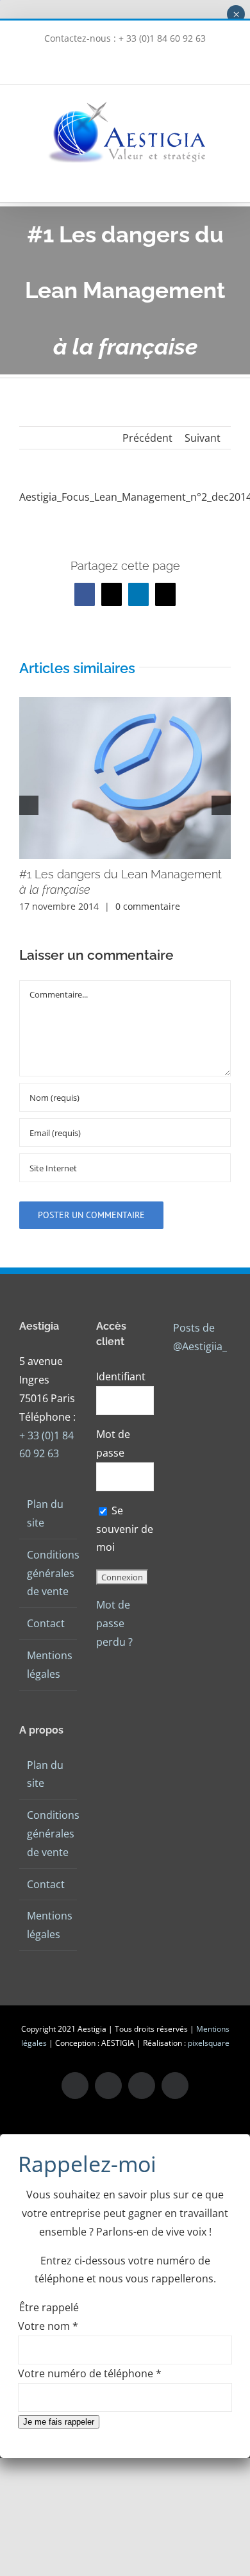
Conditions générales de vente (49, 1573)
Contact (46, 1623)
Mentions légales (49, 1665)
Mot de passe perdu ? (114, 1623)
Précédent (147, 438)
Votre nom (48, 2326)
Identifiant (121, 1376)
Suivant (203, 438)
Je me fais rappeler (59, 2422)
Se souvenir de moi (125, 1529)
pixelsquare (209, 2043)
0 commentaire (148, 906)
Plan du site (45, 1513)
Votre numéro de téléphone (90, 2373)
